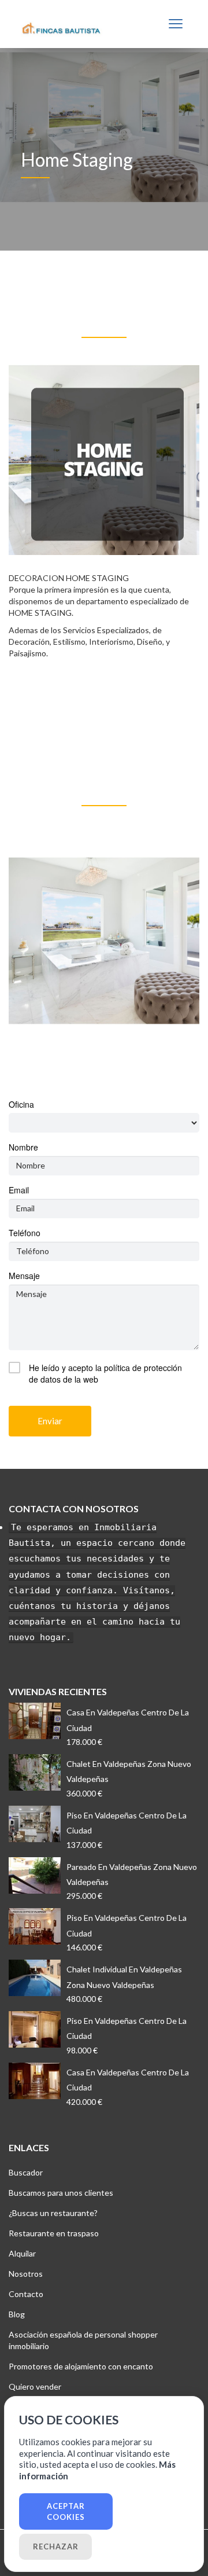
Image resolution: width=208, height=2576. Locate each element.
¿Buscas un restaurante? (53, 2213)
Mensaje (24, 1276)
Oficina (21, 1104)
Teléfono (25, 1233)
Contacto (26, 2294)
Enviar (50, 1421)
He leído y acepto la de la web (105, 1373)
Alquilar (22, 2253)
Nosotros (26, 2274)
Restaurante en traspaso (54, 2233)
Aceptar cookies (66, 2511)
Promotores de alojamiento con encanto (81, 2366)
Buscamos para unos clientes (61, 2193)
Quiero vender (35, 2386)
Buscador (26, 2172)
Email (19, 1190)
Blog (17, 2314)
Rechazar (56, 2546)
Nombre (23, 1147)
